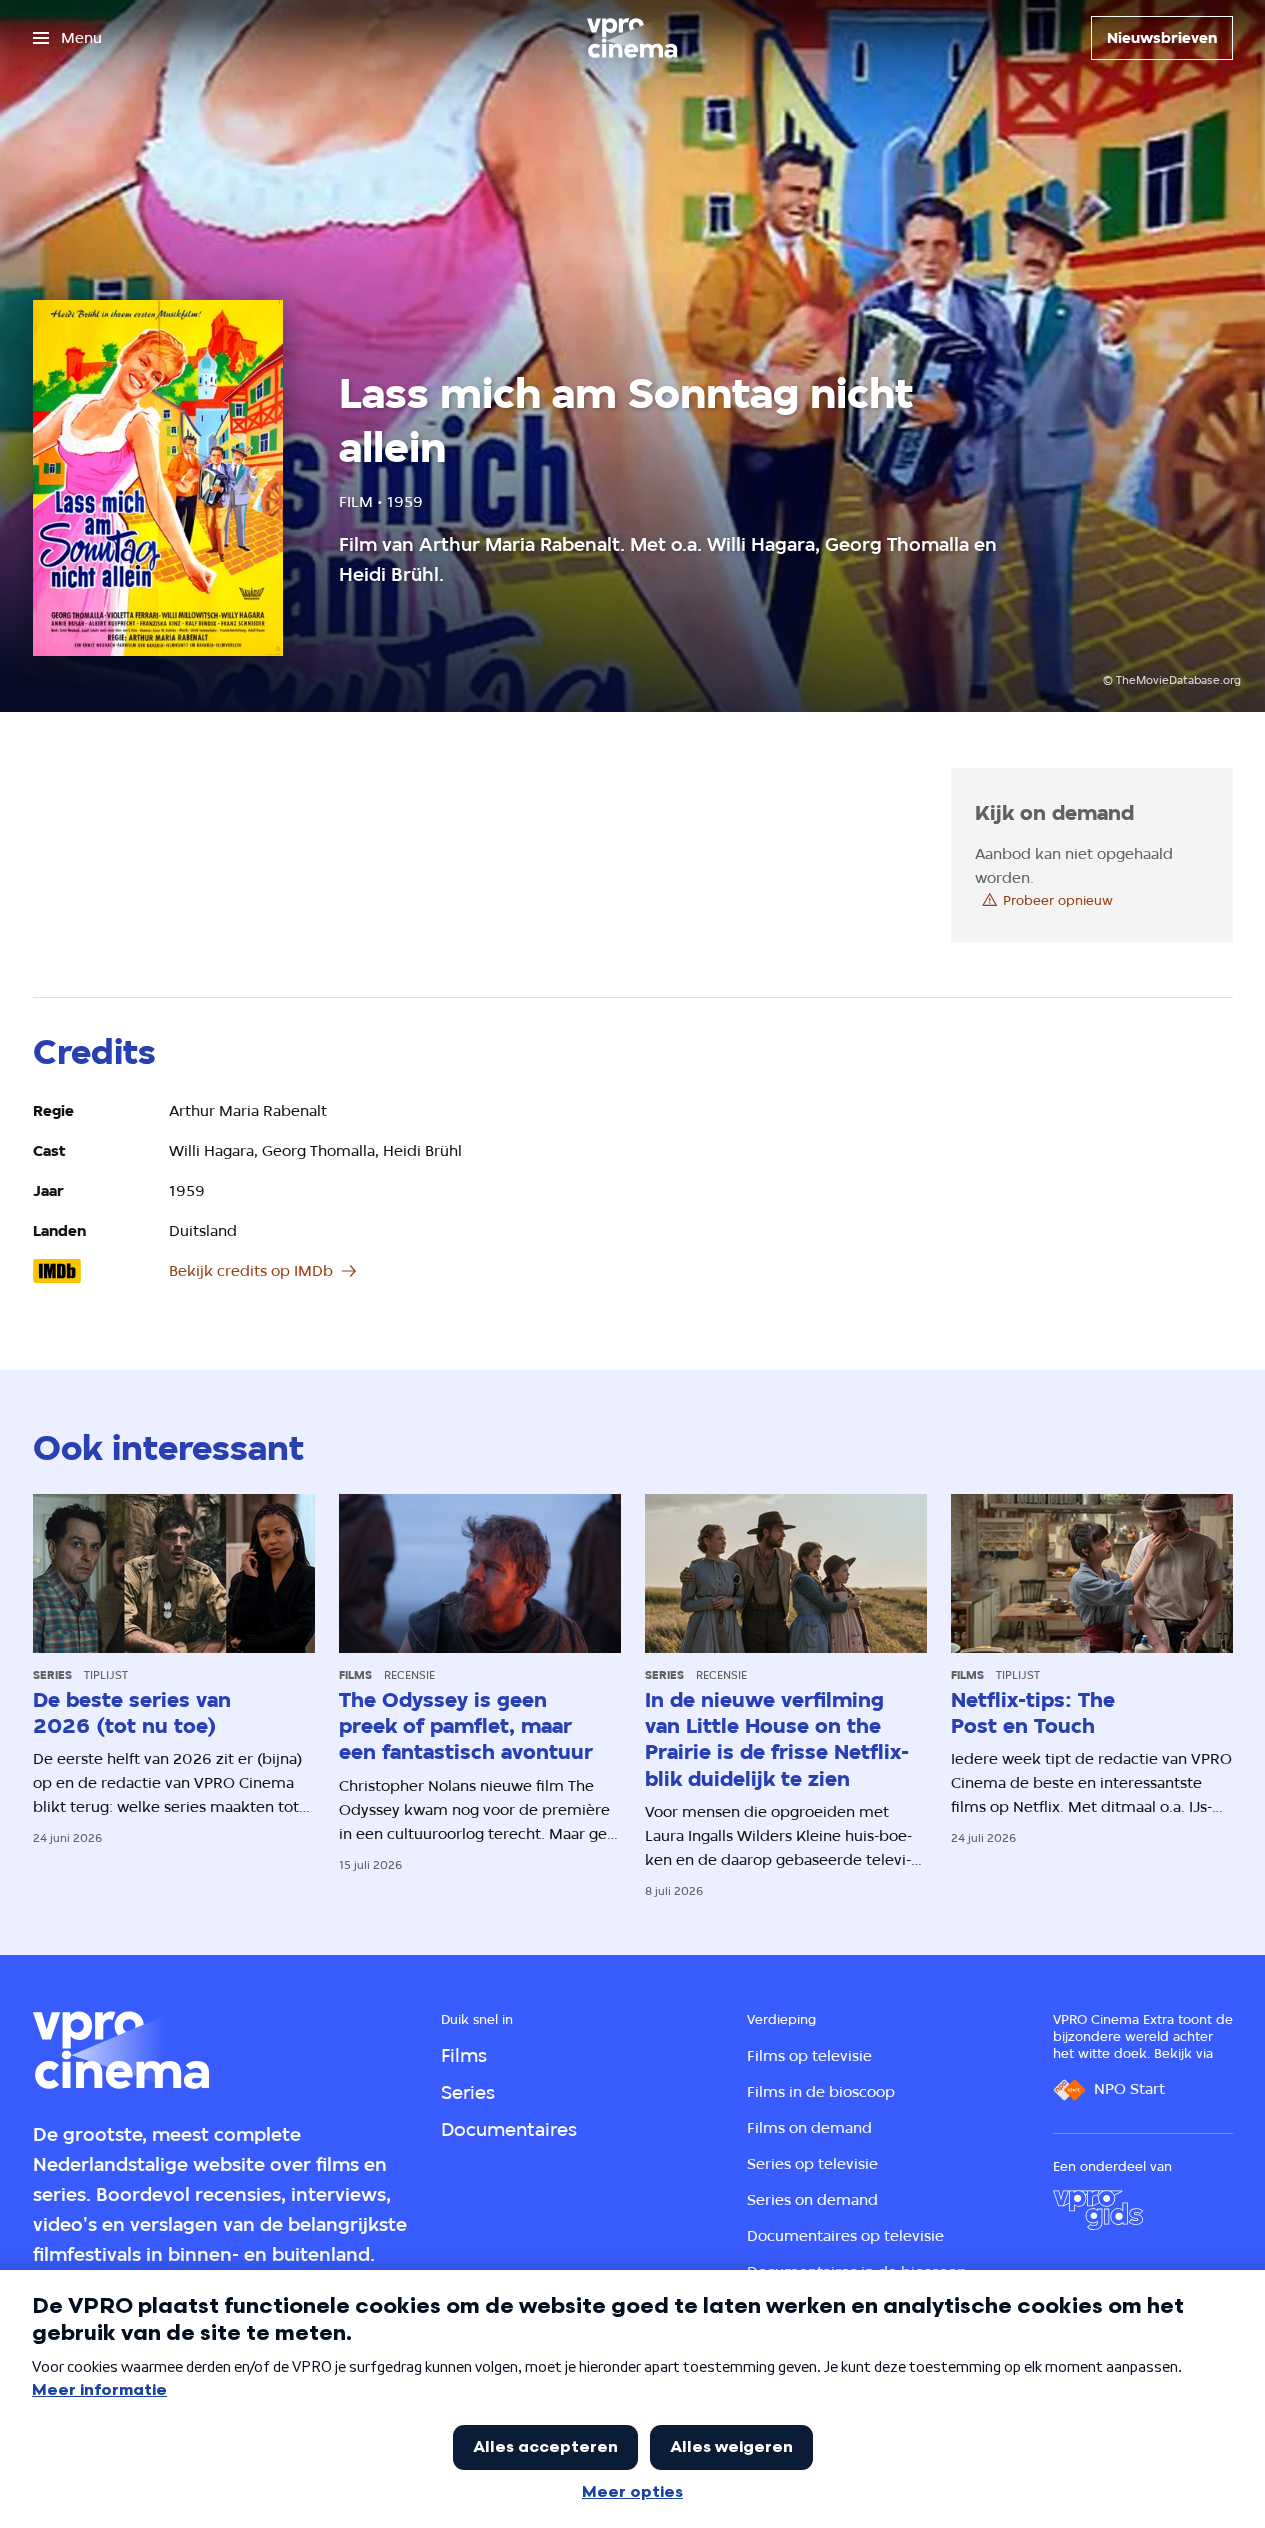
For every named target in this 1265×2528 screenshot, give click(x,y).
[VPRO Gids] (1098, 2210)
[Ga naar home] (632, 38)
